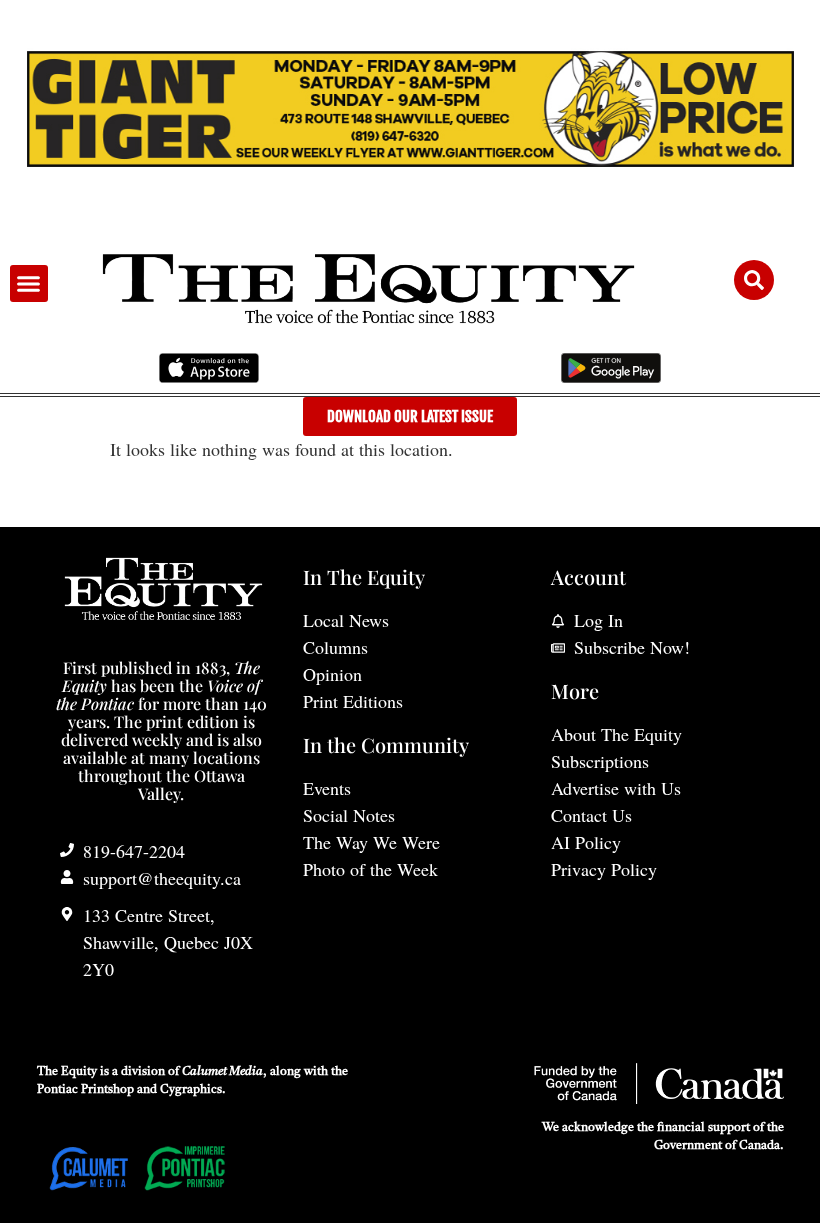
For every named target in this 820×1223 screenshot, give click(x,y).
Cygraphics (191, 1090)
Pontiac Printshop (85, 1090)
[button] (29, 284)
